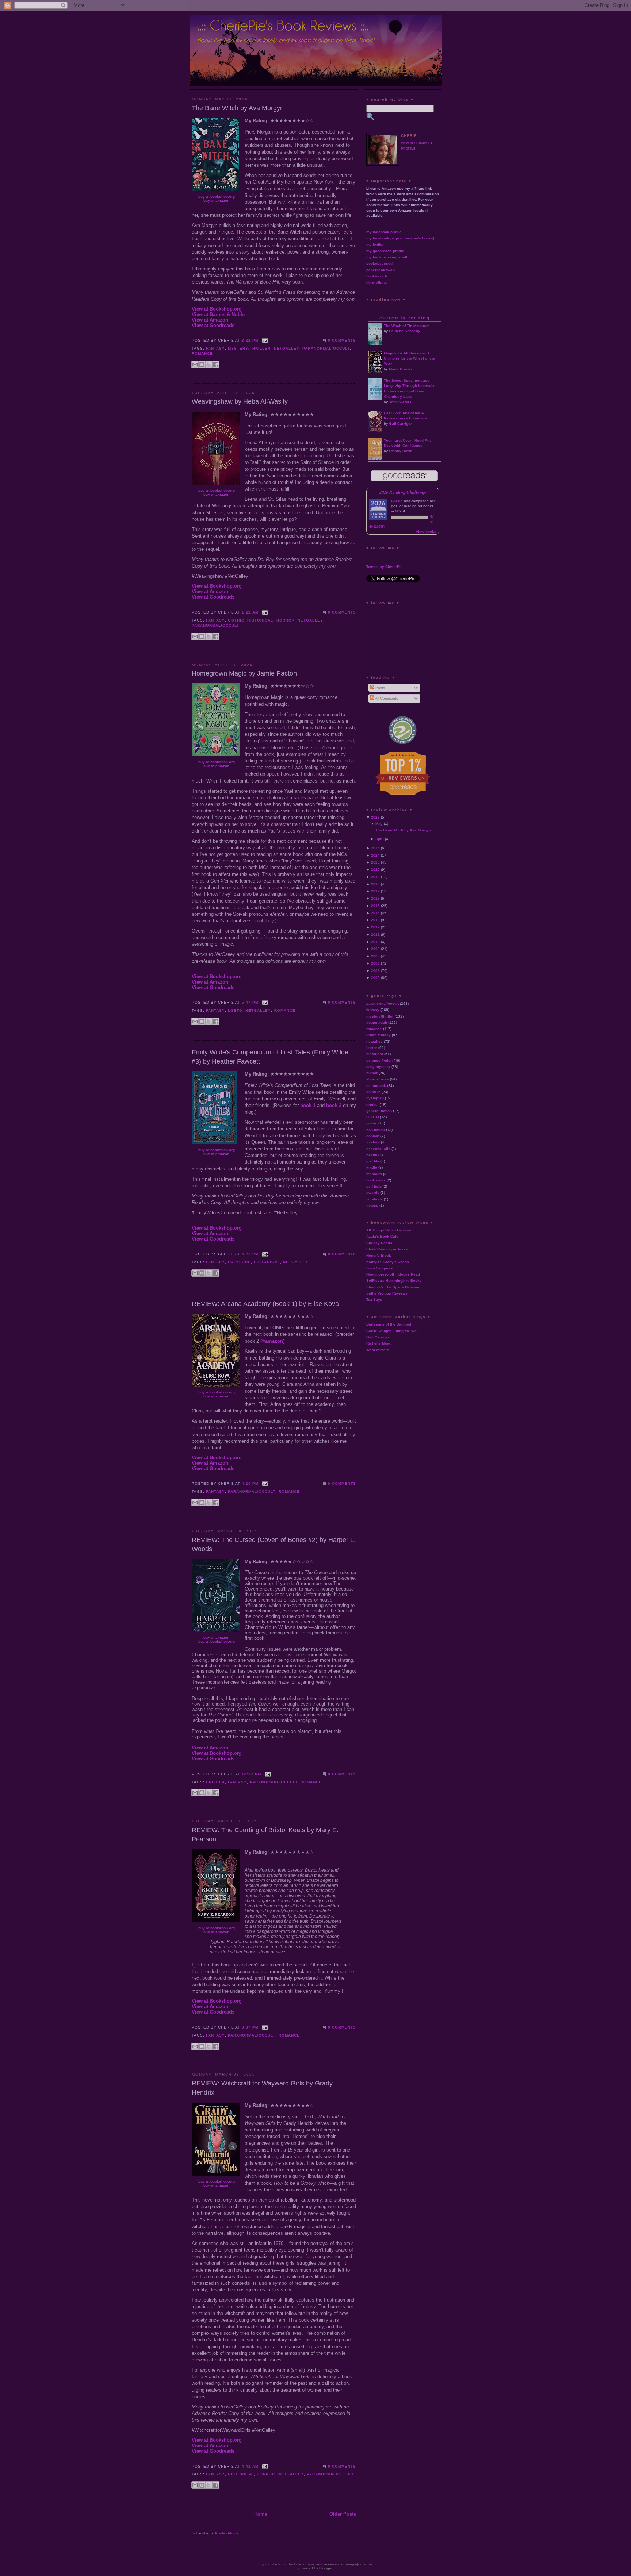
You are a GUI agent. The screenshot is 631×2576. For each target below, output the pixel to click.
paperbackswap (380, 270)
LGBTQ (235, 1010)
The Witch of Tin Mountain (407, 326)
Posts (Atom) (226, 2533)
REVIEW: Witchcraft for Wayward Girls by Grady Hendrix (262, 2088)
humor (372, 1073)
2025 (375, 848)
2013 (375, 920)
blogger (326, 2568)
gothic (236, 620)
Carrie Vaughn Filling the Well (393, 1331)
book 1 (308, 1105)
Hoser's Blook (379, 1255)
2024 (375, 855)
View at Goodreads (213, 325)
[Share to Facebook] (216, 365)
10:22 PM (251, 1774)
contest (373, 1136)
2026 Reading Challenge (403, 492)
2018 (375, 884)
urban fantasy (378, 1035)
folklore (239, 1262)
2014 (375, 913)
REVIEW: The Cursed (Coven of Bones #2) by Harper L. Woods (274, 1544)
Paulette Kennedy (405, 331)
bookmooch (377, 276)
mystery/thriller (249, 348)
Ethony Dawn (401, 451)
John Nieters (400, 402)
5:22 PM (250, 1254)
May (379, 824)
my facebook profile (384, 232)
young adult (377, 1022)
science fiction (379, 1060)
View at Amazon (210, 320)
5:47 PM (250, 1002)
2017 (375, 891)
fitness (372, 1205)
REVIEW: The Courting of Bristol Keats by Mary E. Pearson (265, 1835)
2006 (375, 971)
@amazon (272, 1341)
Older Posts (343, 2514)
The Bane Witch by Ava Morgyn (238, 108)
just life (373, 1161)
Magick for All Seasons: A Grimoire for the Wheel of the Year (409, 359)
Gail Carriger (400, 424)
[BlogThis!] (202, 365)
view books (426, 532)
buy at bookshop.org (217, 197)
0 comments (342, 340)
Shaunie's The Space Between (393, 1287)
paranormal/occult (326, 348)
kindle (372, 1167)
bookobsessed (379, 263)
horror (286, 620)
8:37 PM (250, 2027)
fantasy (215, 348)
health (372, 1155)
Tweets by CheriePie (385, 567)
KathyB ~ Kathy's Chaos (388, 1262)
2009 (375, 949)
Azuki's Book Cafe (382, 1236)
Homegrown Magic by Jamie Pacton (244, 673)
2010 (375, 942)
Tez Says (374, 1299)
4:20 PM (250, 1483)
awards (373, 1193)
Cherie (397, 501)
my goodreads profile (385, 251)
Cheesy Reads (379, 1243)
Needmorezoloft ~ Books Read (393, 1274)
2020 (375, 870)
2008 (375, 956)
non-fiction (376, 1130)
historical (260, 620)
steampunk (376, 1086)
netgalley (287, 348)
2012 (375, 927)
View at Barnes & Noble (218, 314)
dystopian (375, 1098)
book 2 (334, 1105)
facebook (374, 1199)
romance (202, 353)
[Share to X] (209, 365)
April (380, 839)
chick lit (373, 1092)
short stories (378, 1079)
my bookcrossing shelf (387, 257)
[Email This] (195, 365)
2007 (375, 963)
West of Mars (378, 1350)
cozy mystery (378, 1067)
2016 (375, 898)
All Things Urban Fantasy (389, 1230)
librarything (376, 282)
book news (376, 1180)
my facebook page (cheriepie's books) (400, 238)
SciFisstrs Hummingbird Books (394, 1281)
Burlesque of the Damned (389, 1324)
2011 (375, 935)
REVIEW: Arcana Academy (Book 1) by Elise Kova (265, 1304)
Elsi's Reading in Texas (387, 1249)
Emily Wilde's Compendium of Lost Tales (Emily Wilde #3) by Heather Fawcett (270, 1057)
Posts (380, 688)
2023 (375, 862)
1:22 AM (250, 612)
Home (261, 2514)
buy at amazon (216, 201)
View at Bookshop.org (217, 309)
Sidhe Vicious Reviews (387, 1293)
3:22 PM (250, 340)
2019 (375, 877)
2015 (375, 906)
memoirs (374, 1174)
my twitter (375, 244)
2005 (375, 978)
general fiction (379, 1111)
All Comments (386, 698)
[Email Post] (264, 340)
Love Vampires (380, 1268)
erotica (215, 1782)
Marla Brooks (401, 369)
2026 (375, 817)
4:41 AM (250, 2466)
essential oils (378, 1149)
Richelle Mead (379, 1343)
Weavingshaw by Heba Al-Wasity (240, 401)
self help (374, 1186)
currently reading (405, 318)
